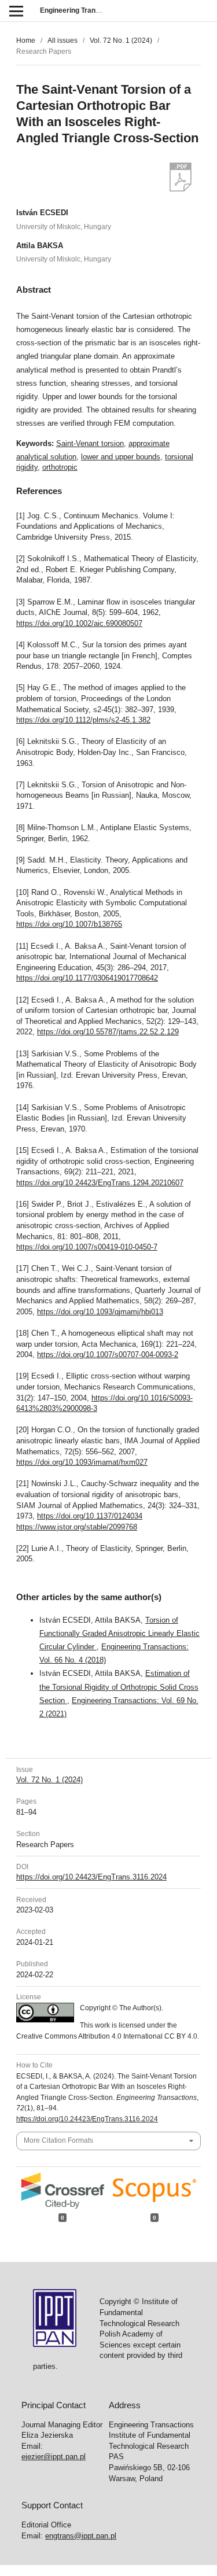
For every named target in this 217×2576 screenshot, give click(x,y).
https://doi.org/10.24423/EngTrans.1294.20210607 (100, 1183)
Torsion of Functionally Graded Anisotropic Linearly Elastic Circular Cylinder (119, 1633)
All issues (62, 40)
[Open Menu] (16, 11)
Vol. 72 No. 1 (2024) (121, 40)
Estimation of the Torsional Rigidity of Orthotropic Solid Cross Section (119, 1687)
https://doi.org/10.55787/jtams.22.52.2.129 (108, 1032)
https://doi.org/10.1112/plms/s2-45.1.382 (83, 720)
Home (26, 40)
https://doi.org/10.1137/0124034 (90, 1516)
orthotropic (60, 467)
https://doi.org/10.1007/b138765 (69, 924)
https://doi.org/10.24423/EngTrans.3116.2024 (91, 1877)
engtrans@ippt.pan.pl (81, 2536)
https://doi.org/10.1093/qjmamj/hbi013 (100, 1312)
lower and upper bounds (121, 457)
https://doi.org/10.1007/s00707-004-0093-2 (108, 1355)
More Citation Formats (58, 2140)
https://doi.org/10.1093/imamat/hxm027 (82, 1462)
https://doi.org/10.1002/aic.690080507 (79, 623)
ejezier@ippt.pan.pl (54, 2457)
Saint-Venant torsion (90, 443)
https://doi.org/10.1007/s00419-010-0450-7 (87, 1247)
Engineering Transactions (82, 10)
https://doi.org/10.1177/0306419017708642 (87, 978)
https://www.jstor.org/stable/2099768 (77, 1527)
